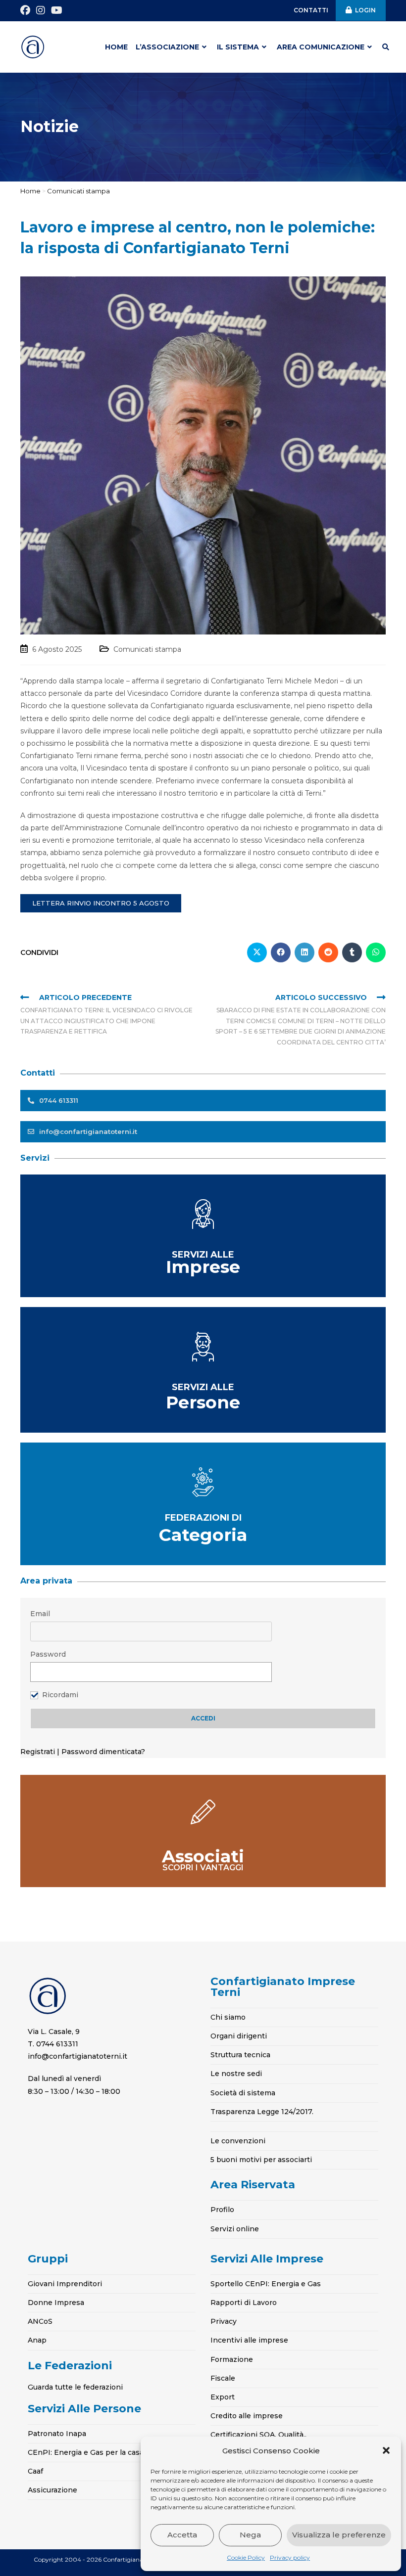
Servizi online (235, 2229)
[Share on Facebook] (281, 952)
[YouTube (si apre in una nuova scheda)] (57, 10)
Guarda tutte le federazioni (75, 2387)
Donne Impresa (56, 2303)
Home (30, 191)
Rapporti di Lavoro (244, 2303)
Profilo (222, 2210)
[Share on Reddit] (328, 952)
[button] (386, 2450)
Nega (250, 2535)
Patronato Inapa (57, 2434)
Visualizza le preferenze (339, 2535)
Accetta (182, 2535)
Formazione (232, 2359)
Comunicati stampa (78, 191)
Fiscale (223, 2378)
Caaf (35, 2471)
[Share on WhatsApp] (376, 952)
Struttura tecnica (240, 2055)
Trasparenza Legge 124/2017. (262, 2112)
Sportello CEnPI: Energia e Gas (266, 2284)
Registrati (39, 1752)
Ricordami (60, 1695)
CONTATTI (311, 10)
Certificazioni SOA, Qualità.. (258, 2435)
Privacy (224, 2321)
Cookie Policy (246, 2557)
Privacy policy (290, 2557)
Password (48, 1654)
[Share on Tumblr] (352, 952)
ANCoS (40, 2321)
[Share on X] (257, 952)
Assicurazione (52, 2490)
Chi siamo (228, 2017)
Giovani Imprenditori (65, 2284)
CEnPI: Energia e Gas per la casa (86, 2452)
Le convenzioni (238, 2141)
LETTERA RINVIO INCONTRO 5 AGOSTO (101, 903)
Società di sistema (243, 2093)
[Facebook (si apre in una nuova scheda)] (27, 10)
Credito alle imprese (247, 2416)
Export (223, 2397)
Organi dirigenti (239, 2036)
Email (40, 1614)
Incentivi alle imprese (249, 2340)
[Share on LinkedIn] (304, 952)
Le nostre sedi (236, 2074)
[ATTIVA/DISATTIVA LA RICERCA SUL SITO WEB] (386, 47)
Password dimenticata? (103, 1752)
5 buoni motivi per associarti (261, 2160)
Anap (37, 2340)
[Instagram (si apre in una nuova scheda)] (41, 10)
